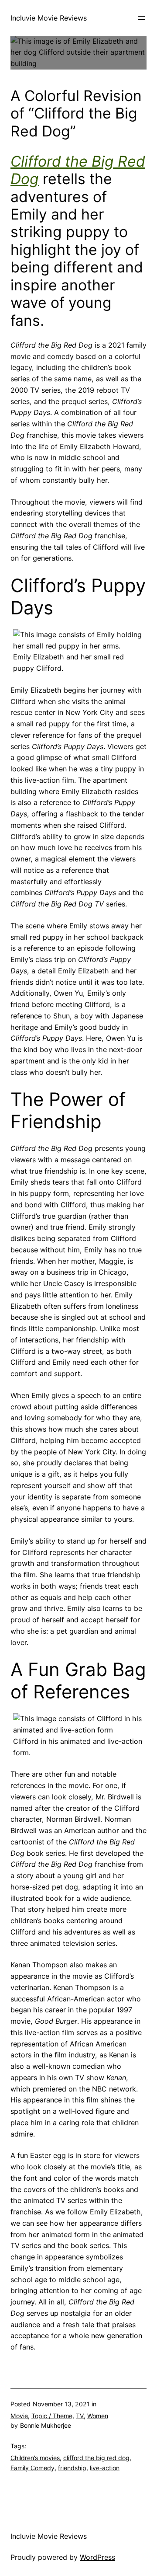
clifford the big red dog (96, 2458)
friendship (72, 2468)
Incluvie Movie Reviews (49, 18)
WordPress (97, 2557)
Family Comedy (32, 2468)
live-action (105, 2468)
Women (98, 2416)
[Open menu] (141, 18)
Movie (19, 2416)
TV (80, 2416)
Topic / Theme (52, 2416)
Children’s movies (35, 2458)
